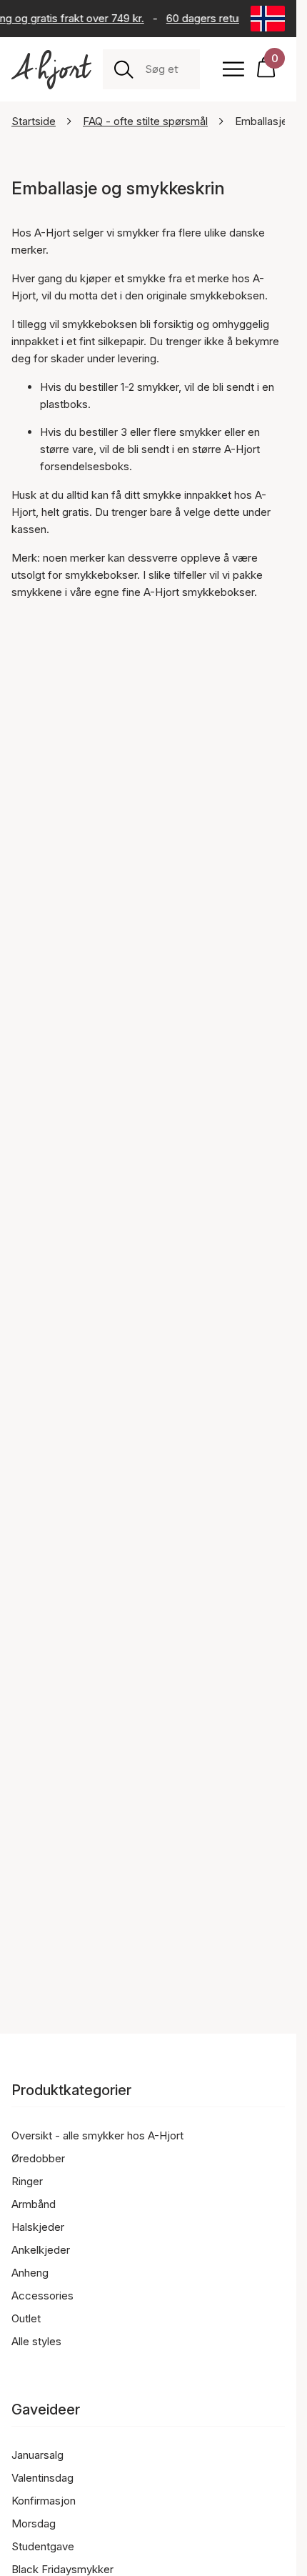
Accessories (42, 2296)
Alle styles (36, 2341)
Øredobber (38, 2158)
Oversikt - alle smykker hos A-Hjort (97, 2135)
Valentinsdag (42, 2478)
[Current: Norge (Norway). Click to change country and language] (268, 19)
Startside (34, 121)
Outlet (26, 2318)
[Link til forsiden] (51, 70)
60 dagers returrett (211, 18)
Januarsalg (37, 2455)
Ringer (27, 2181)
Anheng (30, 2273)
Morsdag (34, 2523)
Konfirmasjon (44, 2501)
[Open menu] (233, 69)
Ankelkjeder (41, 2250)
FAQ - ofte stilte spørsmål (145, 121)
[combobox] (167, 69)
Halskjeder (38, 2227)
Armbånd (34, 2204)
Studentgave (43, 2546)
